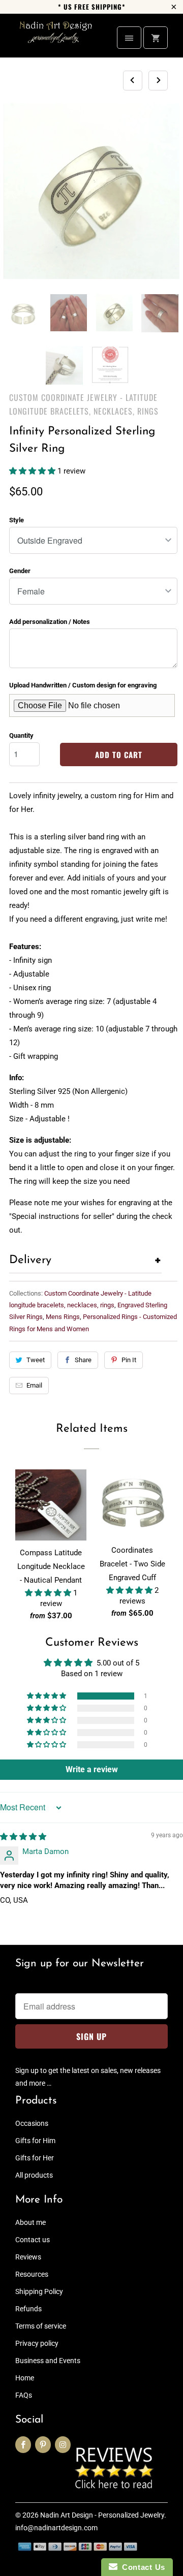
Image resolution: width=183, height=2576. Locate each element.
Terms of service (41, 2326)
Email (34, 1385)
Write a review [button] (92, 1769)
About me (30, 2222)
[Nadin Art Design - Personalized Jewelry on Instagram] (63, 2445)
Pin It (129, 1360)
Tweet (36, 1360)
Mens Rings (63, 1317)
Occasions (32, 2123)
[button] (33, 471)
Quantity (21, 735)
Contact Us (141, 2567)
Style (17, 520)
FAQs (24, 2395)
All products (34, 2175)
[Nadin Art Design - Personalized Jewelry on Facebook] (23, 2445)
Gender (20, 571)
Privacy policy (37, 2343)
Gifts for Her (35, 2158)
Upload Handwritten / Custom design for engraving (83, 685)
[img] (23, 1837)
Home (25, 2378)
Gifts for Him (35, 2141)
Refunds (28, 2309)
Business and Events (48, 2361)
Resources (32, 2274)
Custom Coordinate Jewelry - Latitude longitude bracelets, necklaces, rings (84, 404)
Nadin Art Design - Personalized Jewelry (102, 2515)
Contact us (33, 2240)
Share (83, 1360)
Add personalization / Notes (50, 622)
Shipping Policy (39, 2291)
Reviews (28, 2257)
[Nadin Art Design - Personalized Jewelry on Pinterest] (43, 2445)
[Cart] (156, 38)
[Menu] (129, 38)
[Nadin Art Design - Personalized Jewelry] (56, 39)
